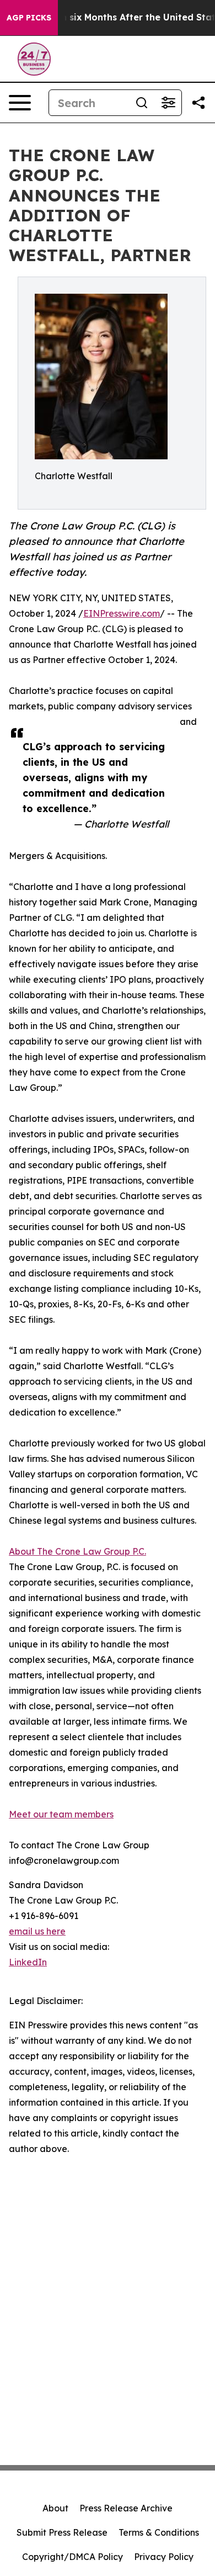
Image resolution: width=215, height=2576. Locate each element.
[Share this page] (198, 103)
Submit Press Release (62, 2532)
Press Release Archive (126, 2508)
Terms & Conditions (159, 2532)
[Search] (142, 103)
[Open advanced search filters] (168, 103)
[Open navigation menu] (20, 103)
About (55, 2508)
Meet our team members (61, 1814)
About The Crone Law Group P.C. (77, 1551)
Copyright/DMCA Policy (72, 2557)
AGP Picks (29, 18)
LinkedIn (28, 1962)
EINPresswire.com (122, 613)
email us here (37, 1931)
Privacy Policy (164, 2557)
